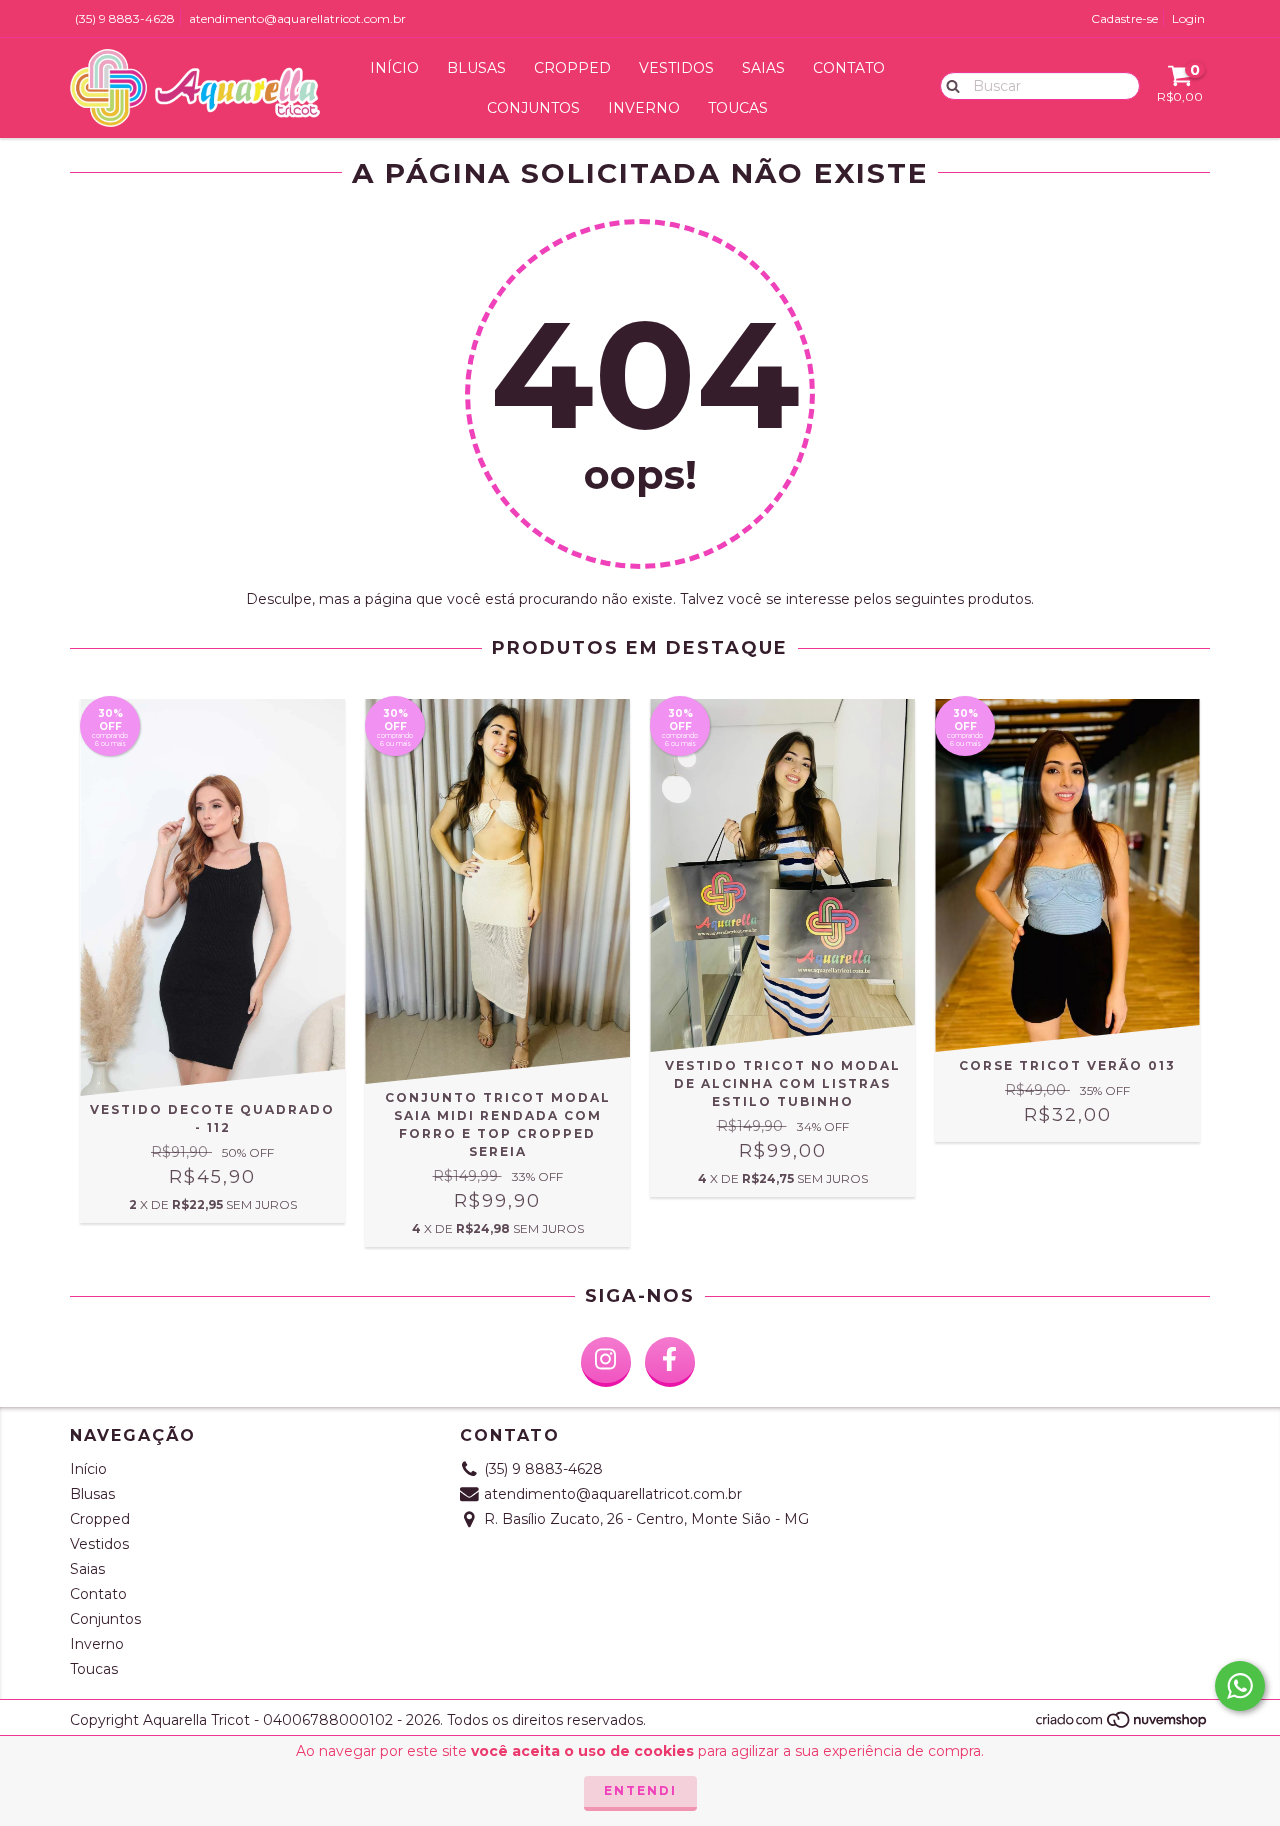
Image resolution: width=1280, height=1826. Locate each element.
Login (1188, 18)
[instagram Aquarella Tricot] (606, 1362)
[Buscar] (948, 85)
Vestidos (676, 68)
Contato (849, 68)
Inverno (644, 108)
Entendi (640, 1790)
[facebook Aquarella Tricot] (670, 1362)
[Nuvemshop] (1122, 1725)
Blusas (476, 68)
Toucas (738, 108)
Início (394, 68)
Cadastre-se (1124, 18)
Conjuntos (533, 108)
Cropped (572, 68)
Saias (763, 68)
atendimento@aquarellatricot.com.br (297, 18)
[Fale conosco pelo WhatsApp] (1240, 1686)
